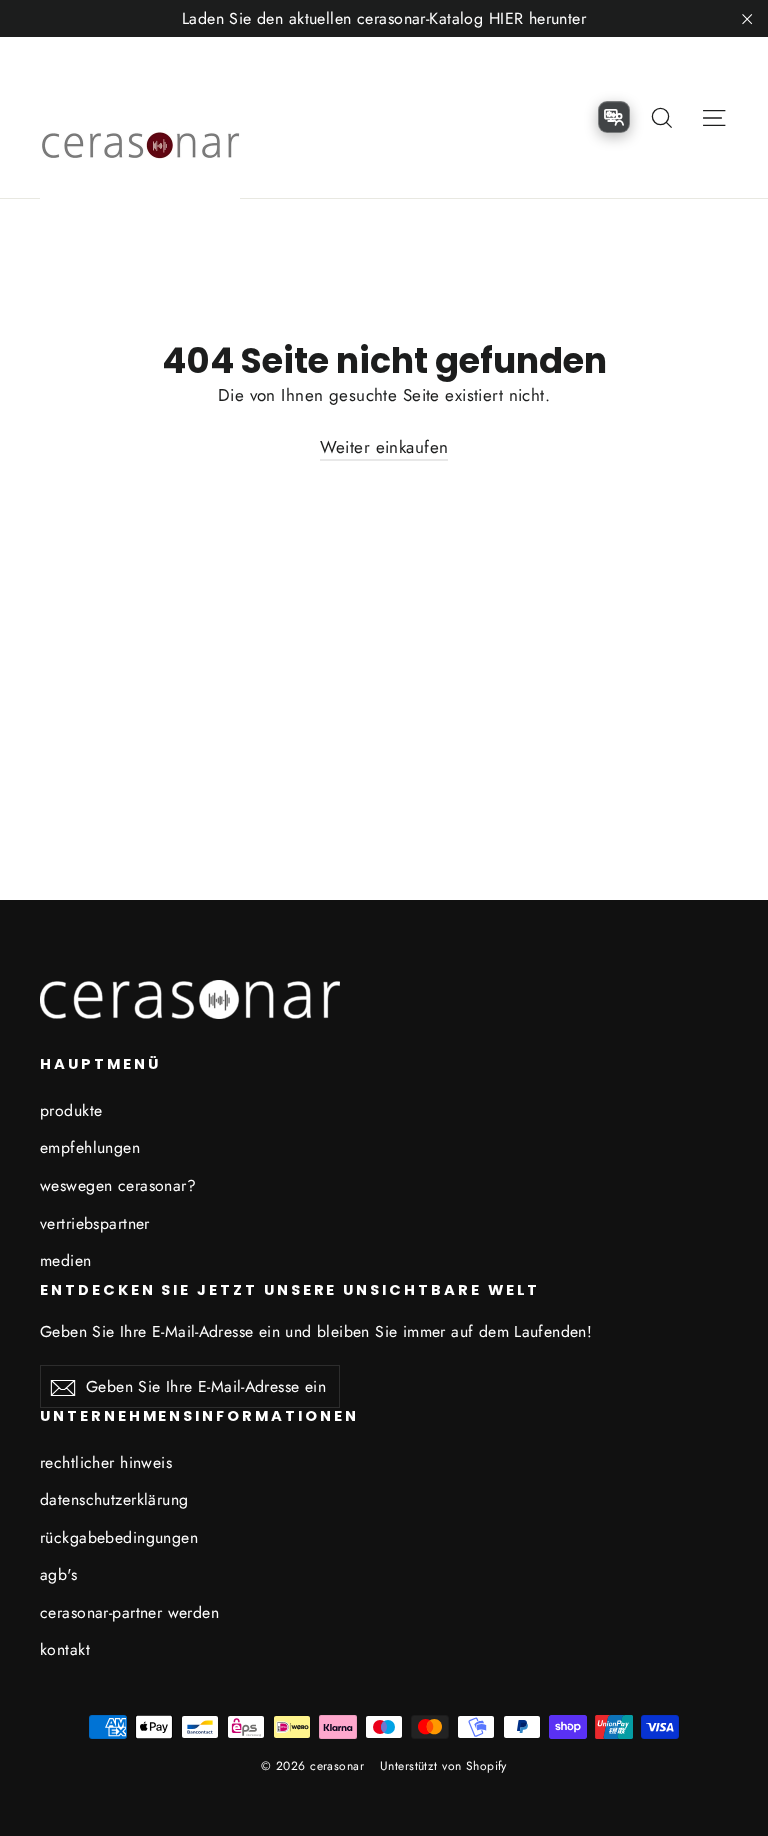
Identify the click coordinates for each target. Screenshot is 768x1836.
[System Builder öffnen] (614, 117)
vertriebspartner (95, 1223)
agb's (58, 1574)
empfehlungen (90, 1147)
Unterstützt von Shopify (443, 1766)
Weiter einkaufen (384, 447)
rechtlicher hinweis (106, 1462)
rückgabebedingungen (119, 1537)
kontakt (65, 1649)
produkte (71, 1110)
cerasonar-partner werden (129, 1612)
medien (66, 1260)
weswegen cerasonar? (118, 1185)
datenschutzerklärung (114, 1499)
